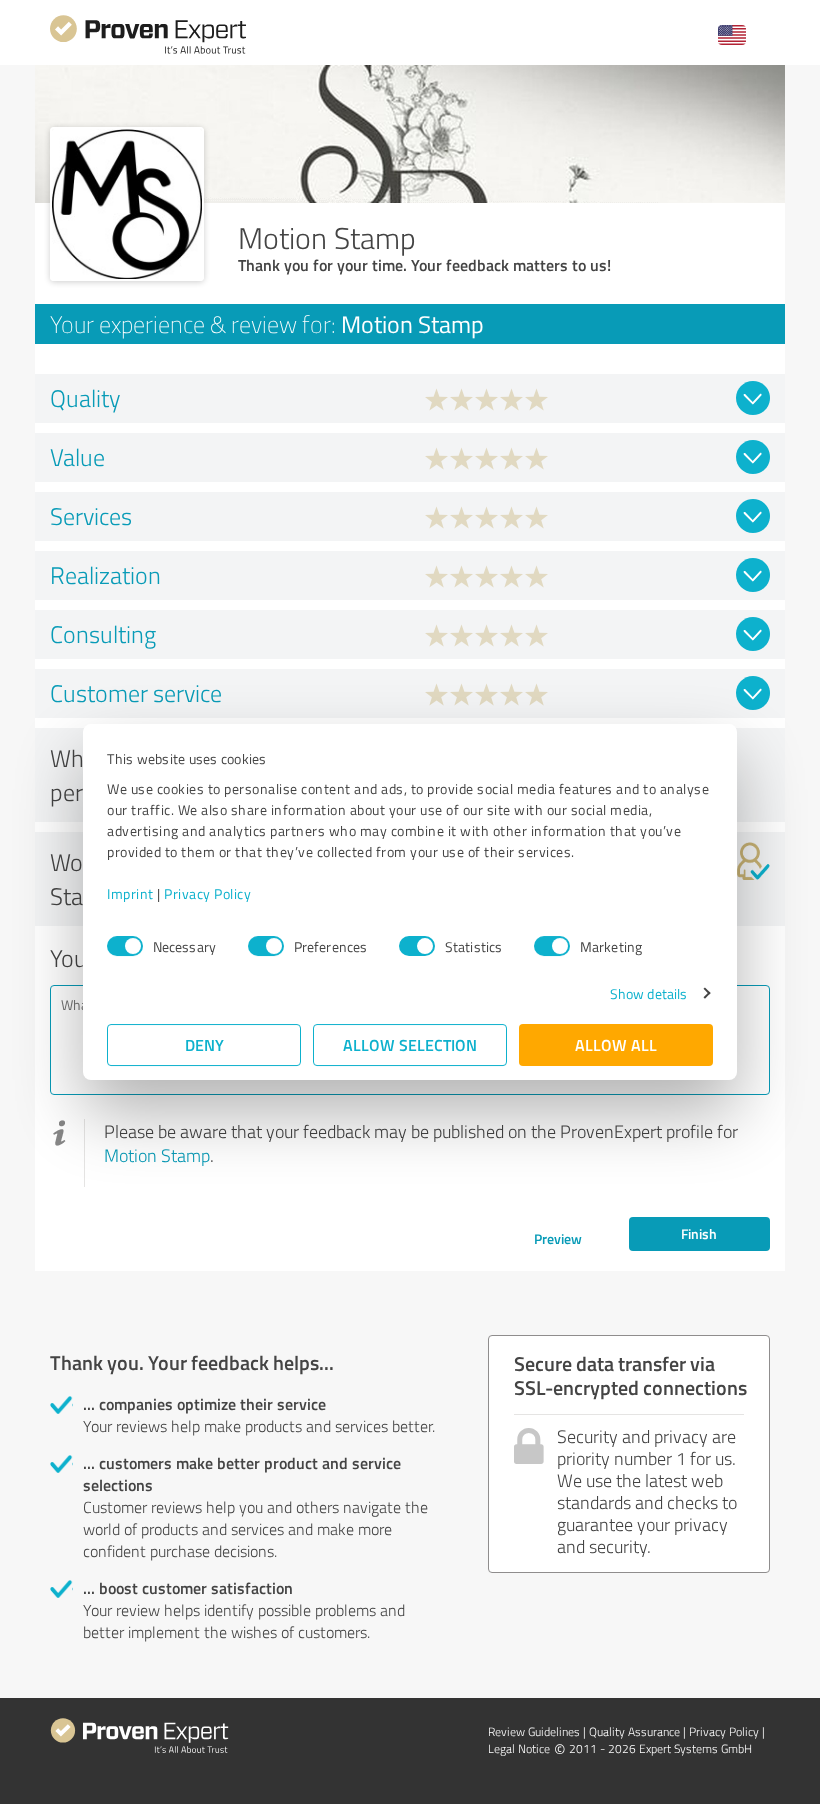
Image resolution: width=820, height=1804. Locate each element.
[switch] (266, 946)
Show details (648, 993)
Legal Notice (519, 1748)
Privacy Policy (207, 893)
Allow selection (410, 1044)
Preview (558, 1238)
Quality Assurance (634, 1731)
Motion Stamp (157, 1155)
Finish (699, 1233)
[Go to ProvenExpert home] (148, 51)
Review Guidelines (534, 1731)
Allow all (616, 1044)
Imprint (130, 893)
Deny (204, 1044)
